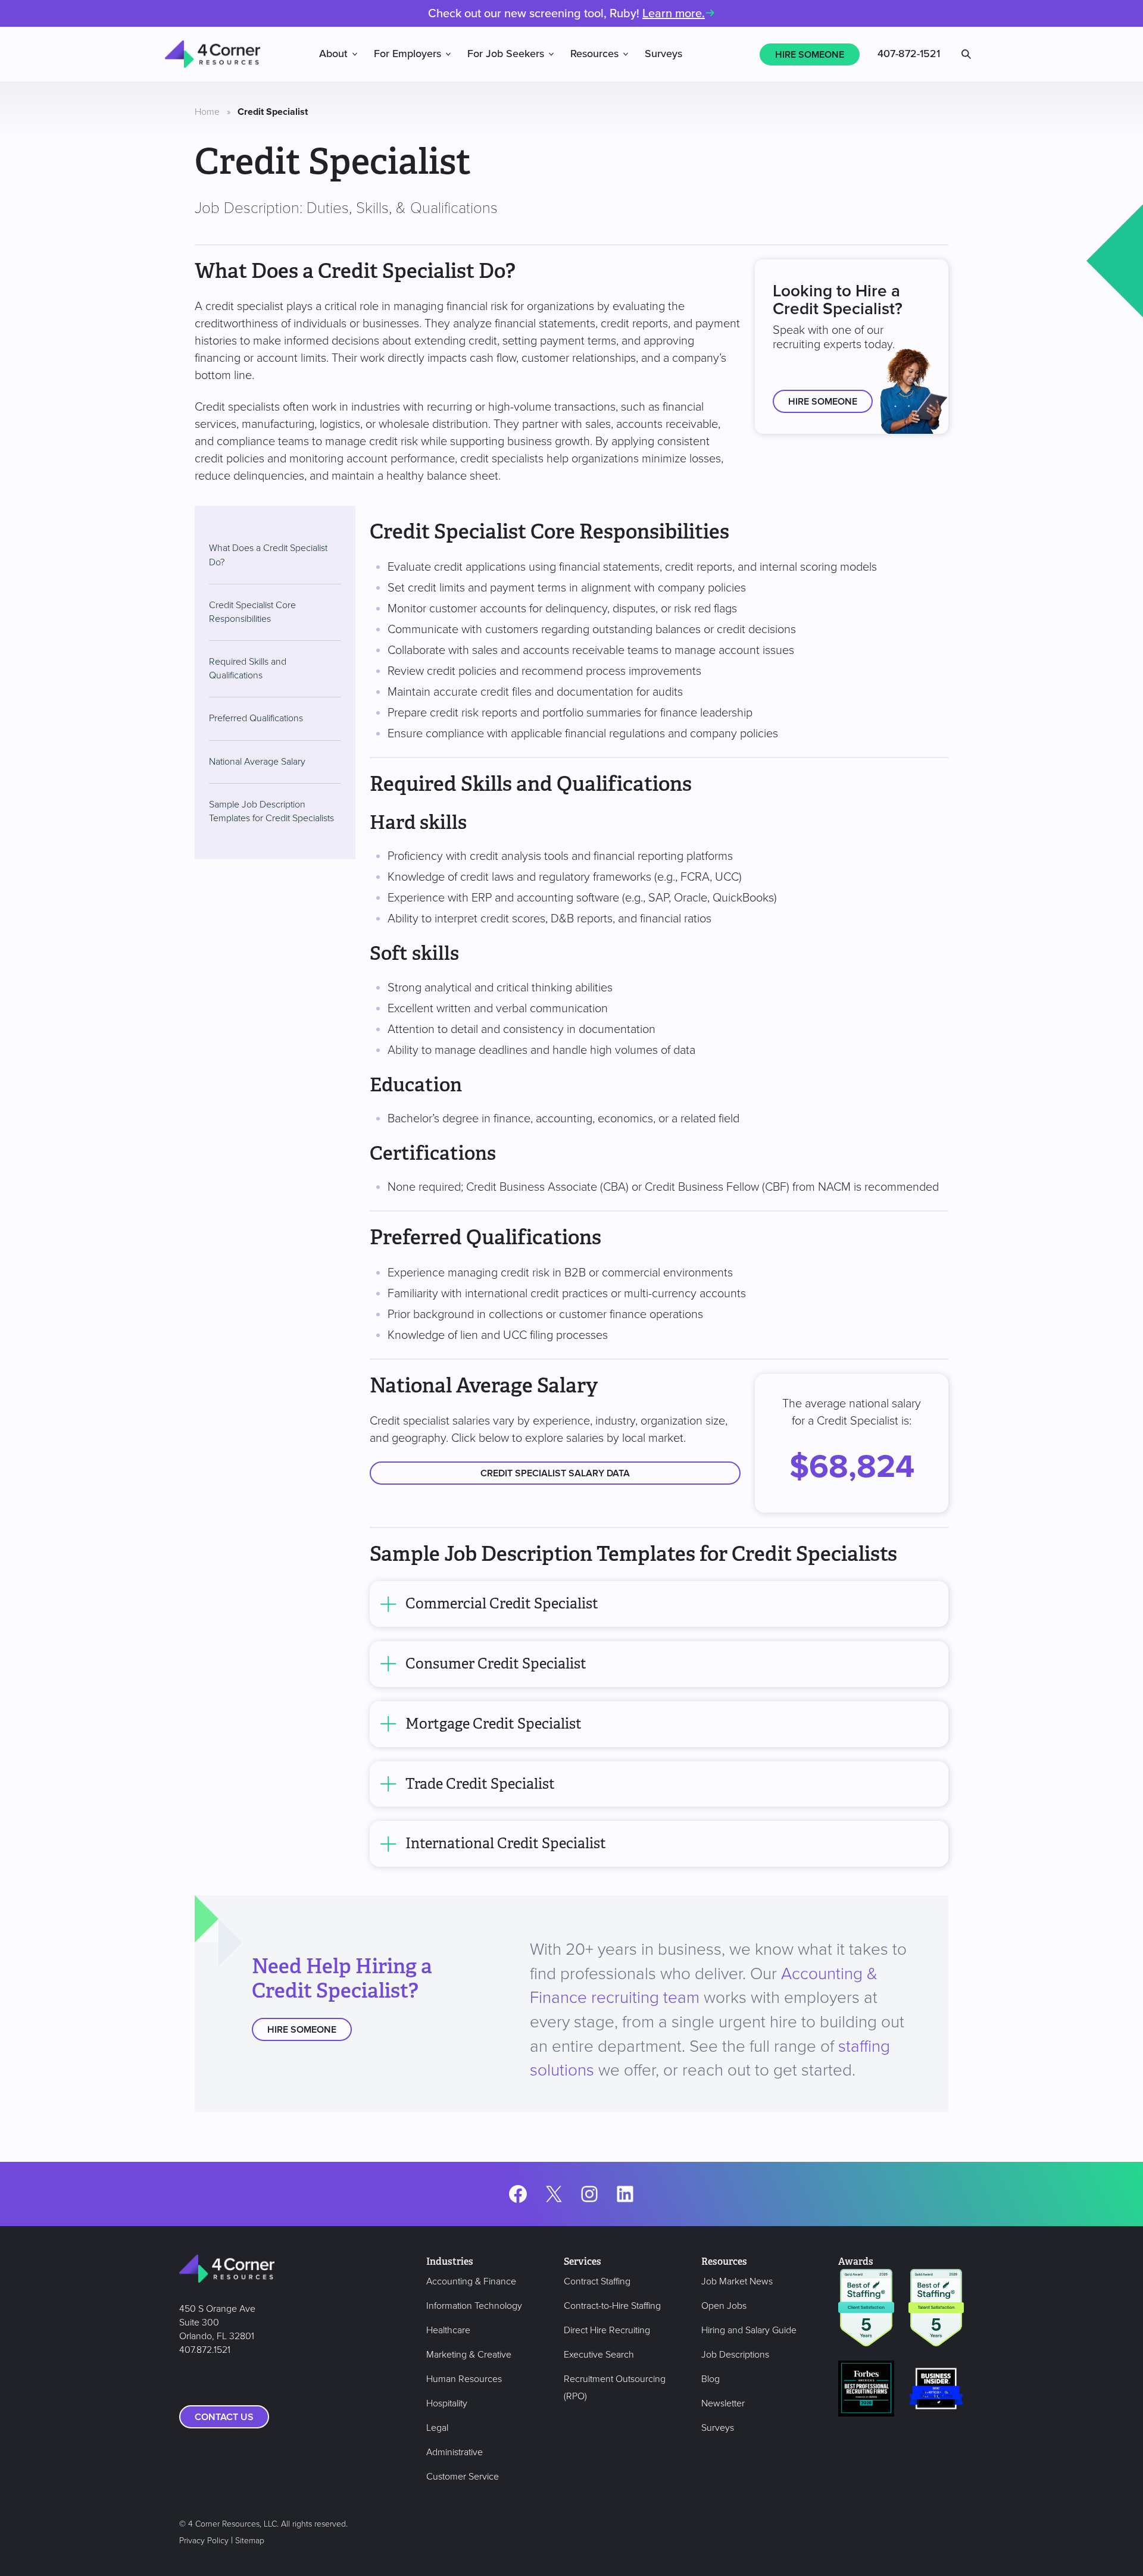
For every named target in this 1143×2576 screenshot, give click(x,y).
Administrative (455, 2452)
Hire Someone (810, 55)
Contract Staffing (597, 2281)
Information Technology (474, 2306)
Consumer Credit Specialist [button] (496, 1664)
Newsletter (723, 2403)
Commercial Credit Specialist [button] (502, 1604)
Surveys (663, 54)
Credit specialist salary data (555, 1473)
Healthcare (448, 2330)
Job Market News (737, 2281)
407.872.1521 (205, 2350)
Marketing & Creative (469, 2355)
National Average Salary (257, 761)
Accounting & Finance (471, 2281)
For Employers (407, 54)
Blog (711, 2379)
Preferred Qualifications (256, 718)
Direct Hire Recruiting (607, 2330)
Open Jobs (724, 2306)
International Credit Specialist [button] (506, 1844)
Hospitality (447, 2403)
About (333, 54)
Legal (437, 2428)
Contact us (224, 2417)
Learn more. (674, 14)
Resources (594, 54)
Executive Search (599, 2355)
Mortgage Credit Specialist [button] (494, 1724)
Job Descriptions (735, 2355)
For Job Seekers (506, 54)
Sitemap (250, 2541)
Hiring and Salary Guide (749, 2330)
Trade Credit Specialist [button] (480, 1784)
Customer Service (463, 2477)
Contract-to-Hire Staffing (612, 2306)
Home (207, 112)
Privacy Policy (204, 2541)
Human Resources (464, 2379)
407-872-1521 (909, 54)
